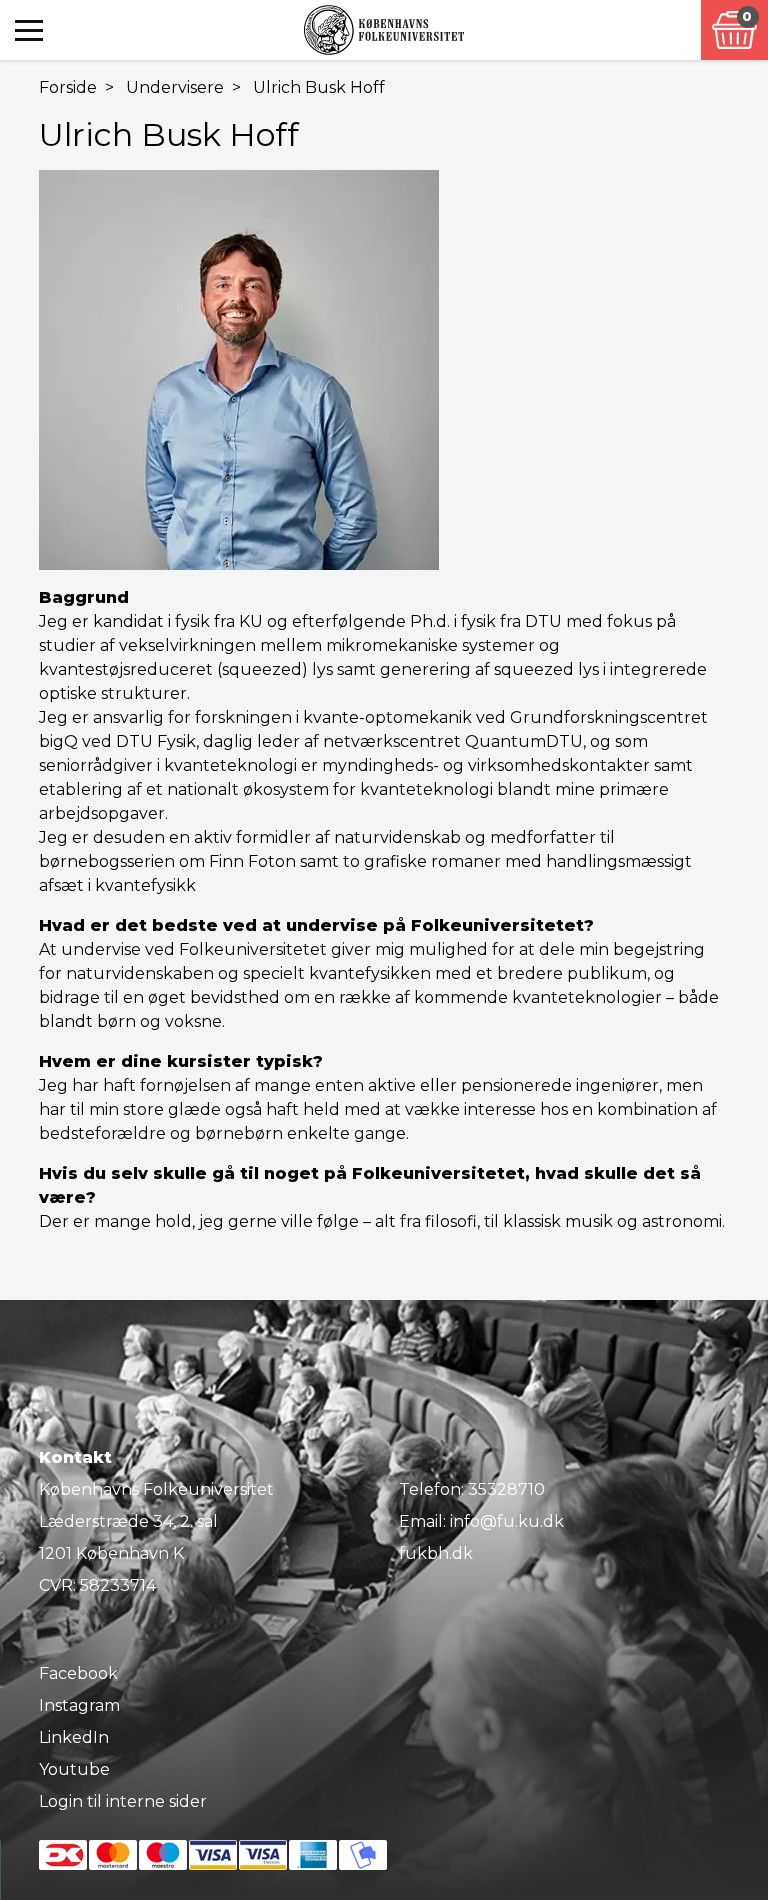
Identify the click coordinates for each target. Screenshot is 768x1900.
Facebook (78, 1673)
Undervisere (175, 87)
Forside (68, 87)
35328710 (506, 1489)
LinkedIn (74, 1737)
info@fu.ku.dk (507, 1521)
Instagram (79, 1705)
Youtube (74, 1769)
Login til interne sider (123, 1801)
